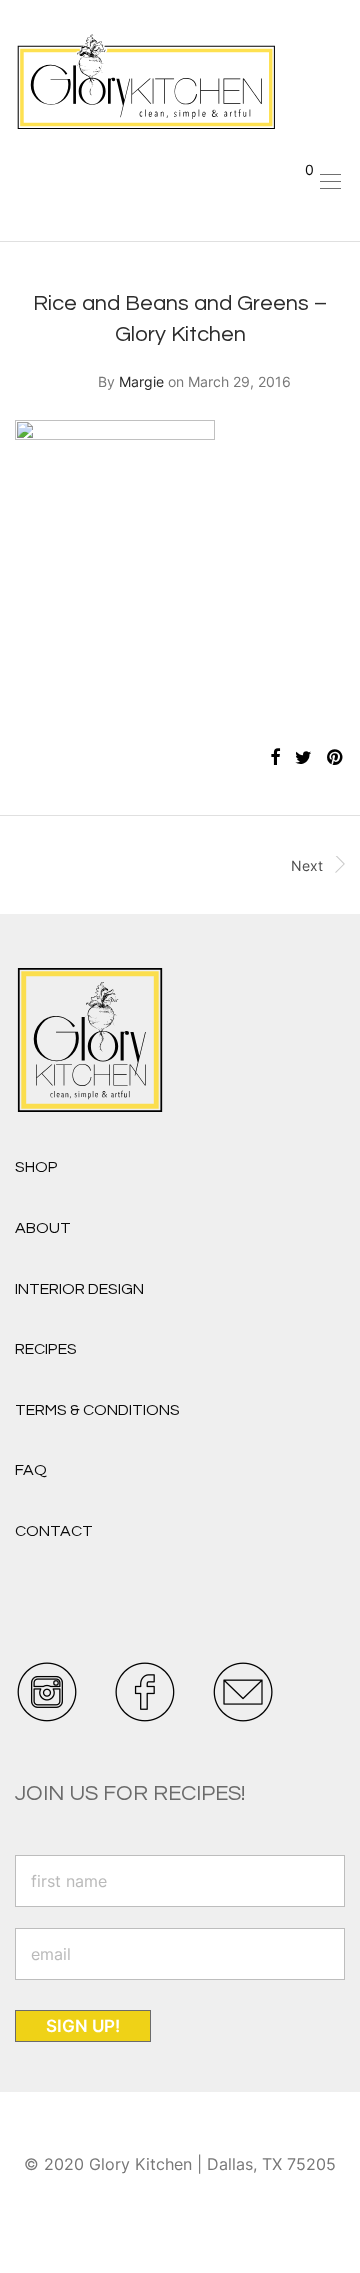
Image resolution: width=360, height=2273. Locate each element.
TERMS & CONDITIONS (97, 1410)
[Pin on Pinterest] (336, 758)
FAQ (31, 1470)
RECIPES (46, 1349)
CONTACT (54, 1531)
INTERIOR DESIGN (79, 1289)
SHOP (36, 1167)
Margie (141, 381)
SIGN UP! (83, 2026)
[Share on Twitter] (303, 758)
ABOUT (43, 1228)
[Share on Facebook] (275, 758)
